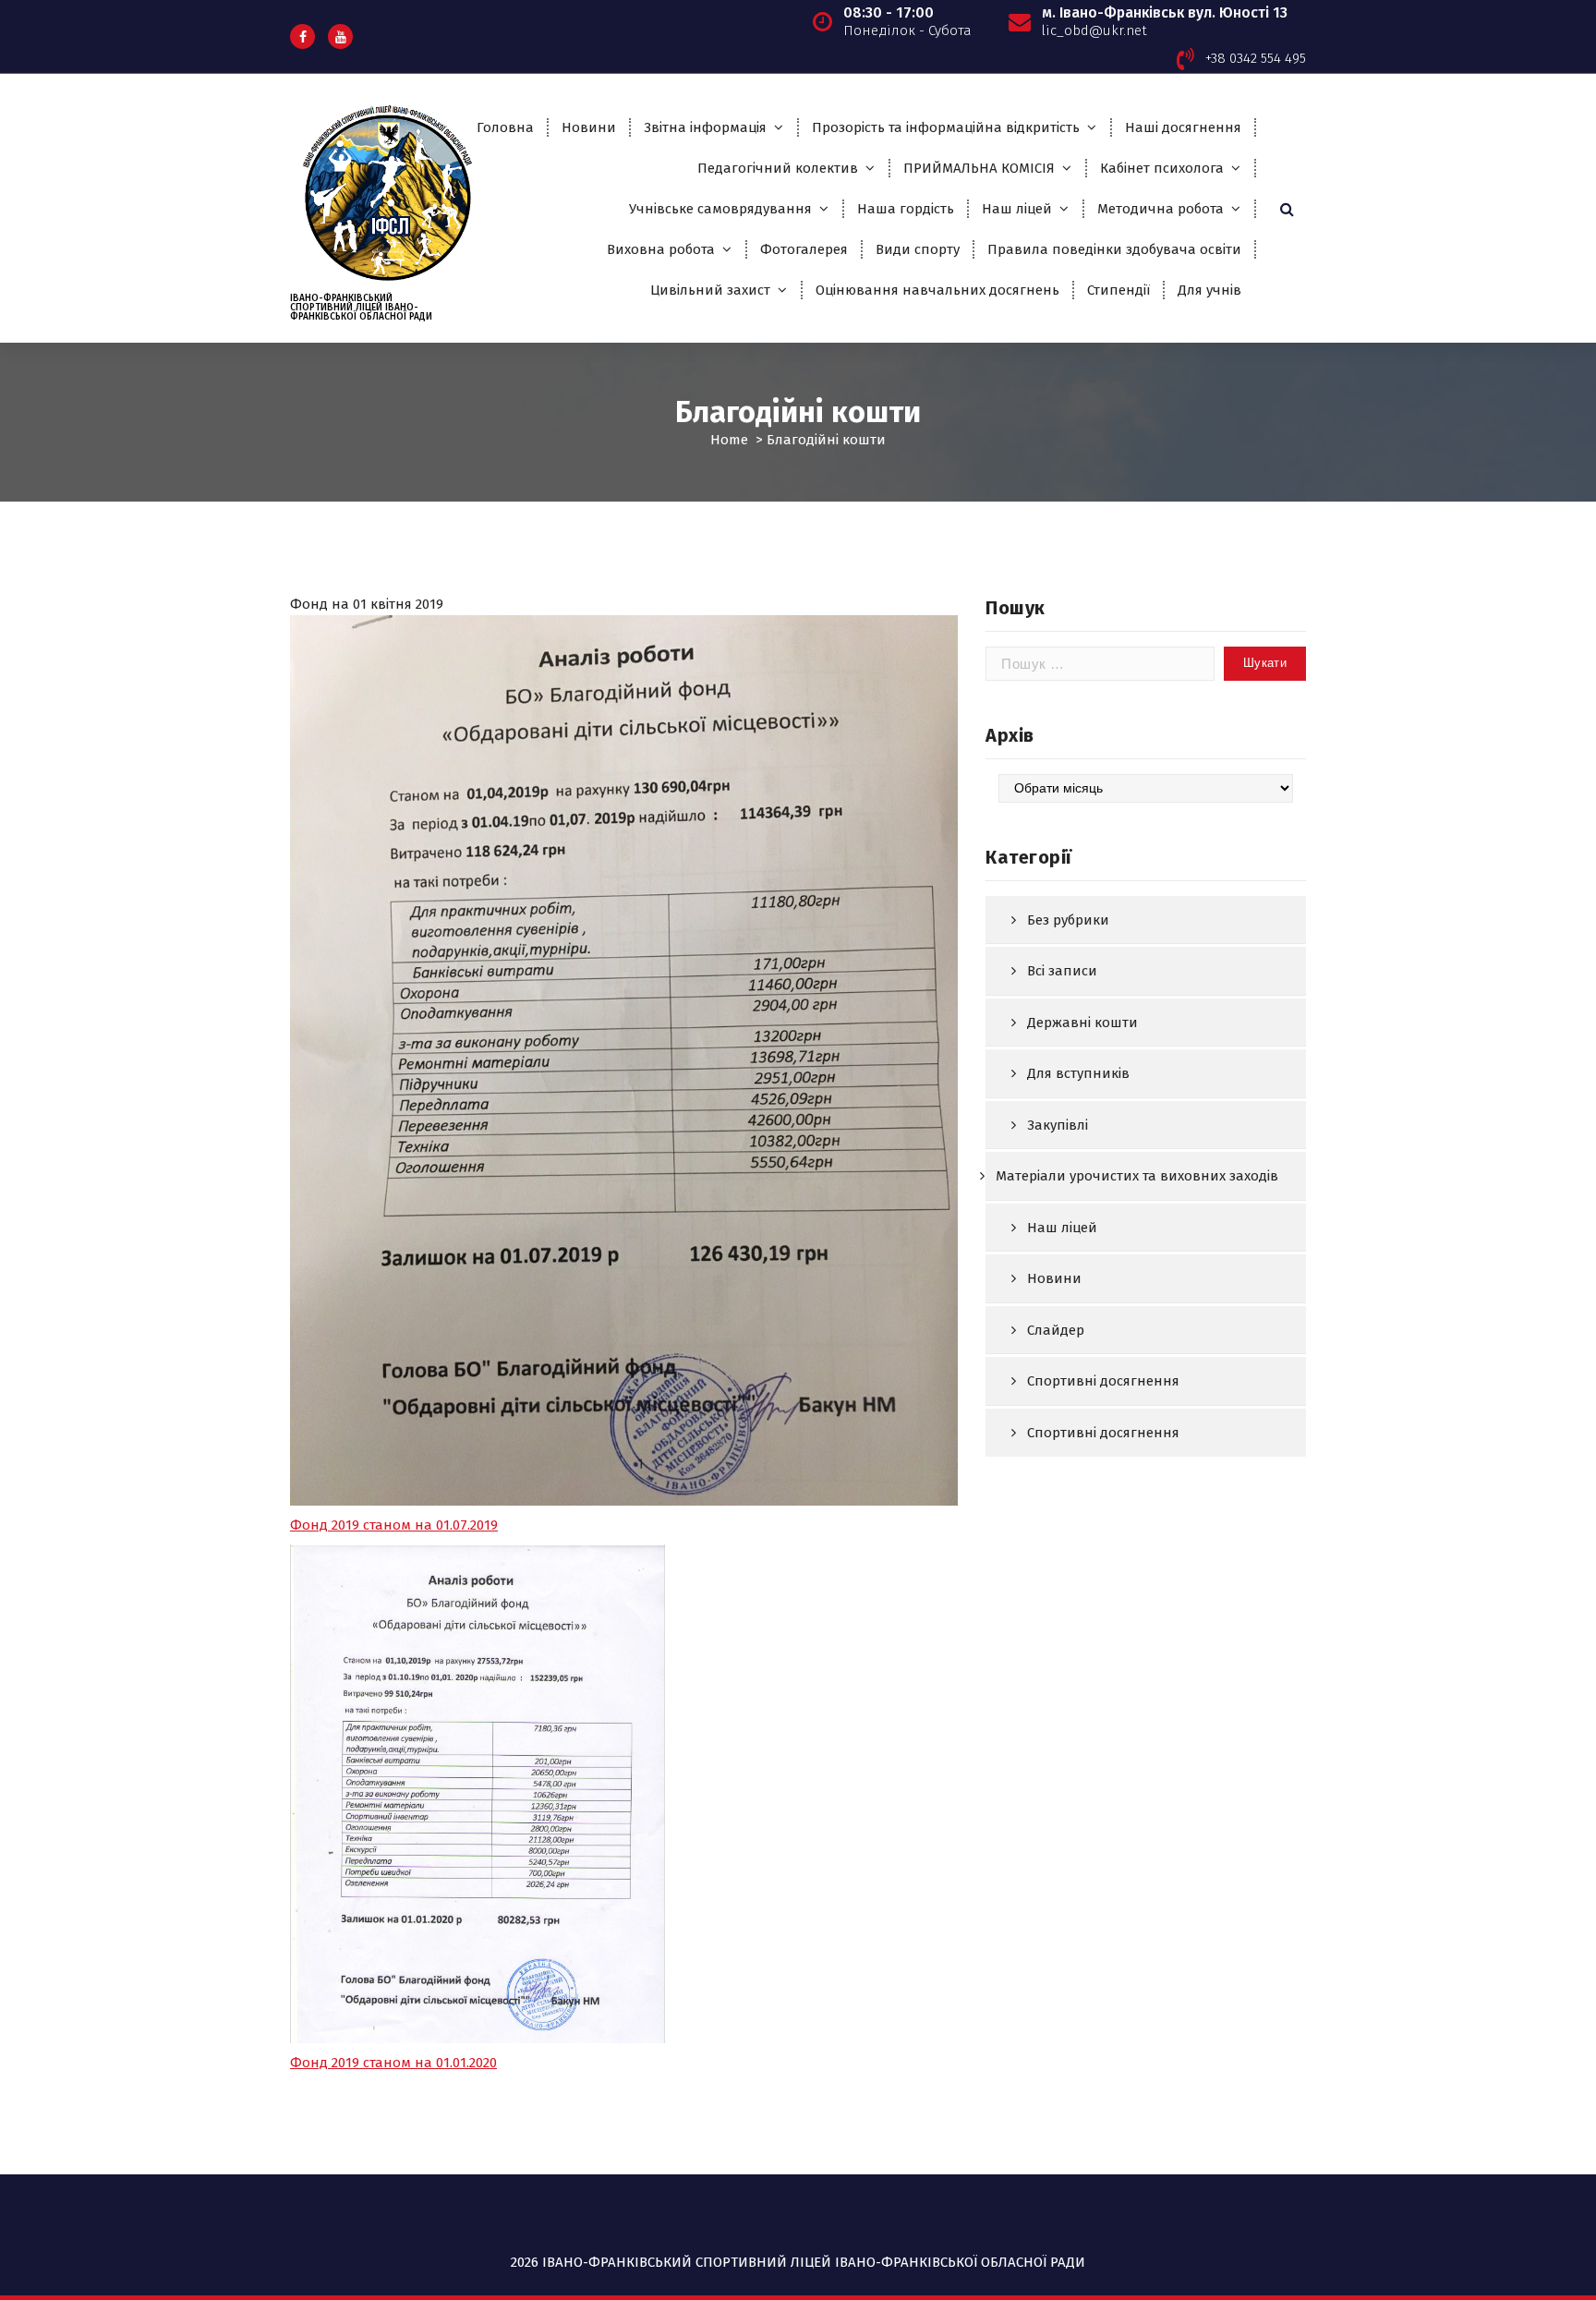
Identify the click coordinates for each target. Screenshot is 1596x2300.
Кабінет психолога (1162, 168)
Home (729, 440)
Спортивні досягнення (1103, 1381)
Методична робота (1161, 209)
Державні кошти (1082, 1023)
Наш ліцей (1017, 209)
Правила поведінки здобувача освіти (1114, 249)
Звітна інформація (705, 127)
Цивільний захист (710, 290)
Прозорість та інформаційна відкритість (946, 127)
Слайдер (1056, 1330)
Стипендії (1118, 290)
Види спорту (918, 249)
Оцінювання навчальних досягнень (937, 290)
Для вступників (1078, 1073)
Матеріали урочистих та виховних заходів (1137, 1176)
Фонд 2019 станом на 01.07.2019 (394, 1525)
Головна (505, 127)
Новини (589, 127)
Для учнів (1209, 290)
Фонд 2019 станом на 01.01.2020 (393, 2063)
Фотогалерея (804, 249)
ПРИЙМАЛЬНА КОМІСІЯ (979, 168)
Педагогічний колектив (778, 168)
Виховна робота (661, 249)
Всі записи (1062, 971)
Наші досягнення (1183, 127)
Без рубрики (1068, 920)
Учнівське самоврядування (720, 209)
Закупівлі (1058, 1125)
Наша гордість (906, 209)
